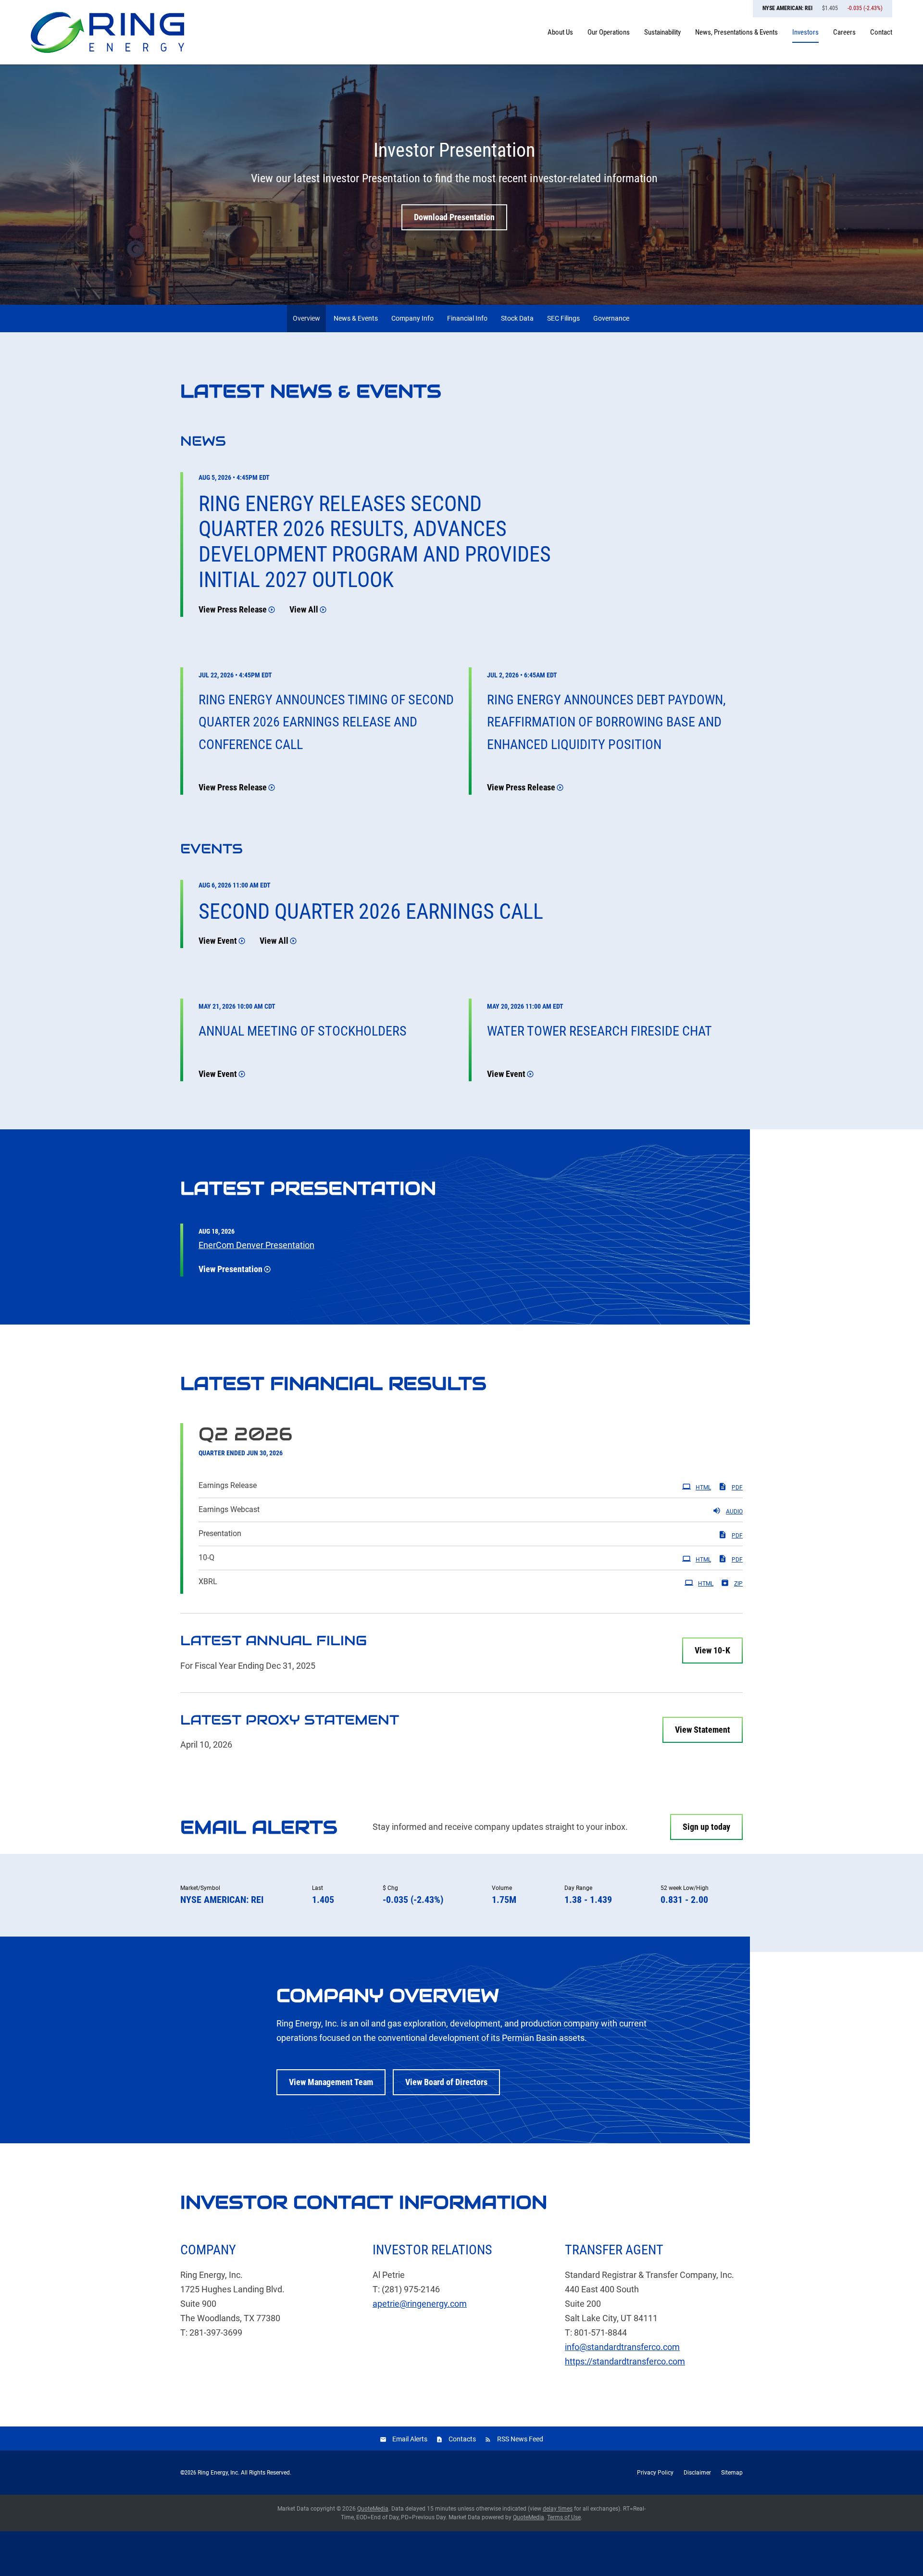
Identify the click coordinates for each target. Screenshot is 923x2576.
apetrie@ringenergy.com (420, 2304)
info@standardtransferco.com (622, 2347)
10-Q (206, 1557)
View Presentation (231, 1269)
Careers (844, 32)
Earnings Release (228, 1485)
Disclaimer (697, 2473)
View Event (218, 941)
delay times (558, 2509)
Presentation (220, 1533)
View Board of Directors (446, 2082)
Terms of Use (564, 2517)
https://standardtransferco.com (625, 2361)
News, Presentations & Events (736, 32)
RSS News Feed (520, 2439)
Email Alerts (410, 2439)
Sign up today (706, 1827)
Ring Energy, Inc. (218, 2473)
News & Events (356, 318)
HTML (703, 1488)
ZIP (738, 1584)
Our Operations (609, 32)
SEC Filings (563, 318)
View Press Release (233, 609)
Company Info (412, 318)
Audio (734, 1512)
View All (304, 609)
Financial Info (467, 318)
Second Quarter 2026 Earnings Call (371, 912)
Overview (306, 318)
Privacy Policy (655, 2473)
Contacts (462, 2439)
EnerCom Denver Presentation (256, 1245)
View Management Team (331, 2082)
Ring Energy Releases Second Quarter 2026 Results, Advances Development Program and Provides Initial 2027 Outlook (375, 542)
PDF (737, 1488)
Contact (881, 32)
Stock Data (517, 318)
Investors (805, 32)
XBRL (208, 1582)
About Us (560, 32)
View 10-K (712, 1650)
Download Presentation (454, 217)
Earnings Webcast (229, 1509)
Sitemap (732, 2473)
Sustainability (662, 32)
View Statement (703, 1730)
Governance (611, 318)
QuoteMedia (373, 2509)
